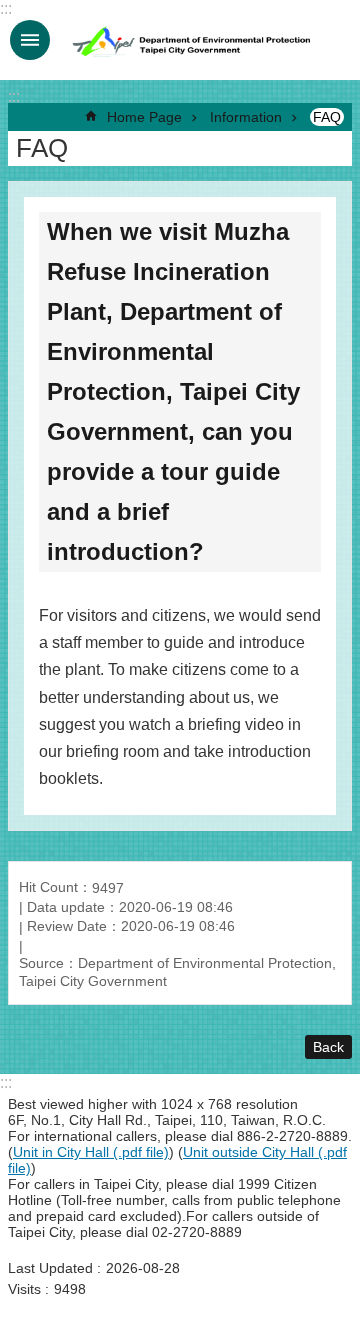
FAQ (327, 117)
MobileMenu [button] (30, 40)
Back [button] (328, 1047)
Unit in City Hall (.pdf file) (91, 1152)
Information (246, 117)
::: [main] (14, 96)
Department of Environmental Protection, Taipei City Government (193, 40)
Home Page (144, 117)
